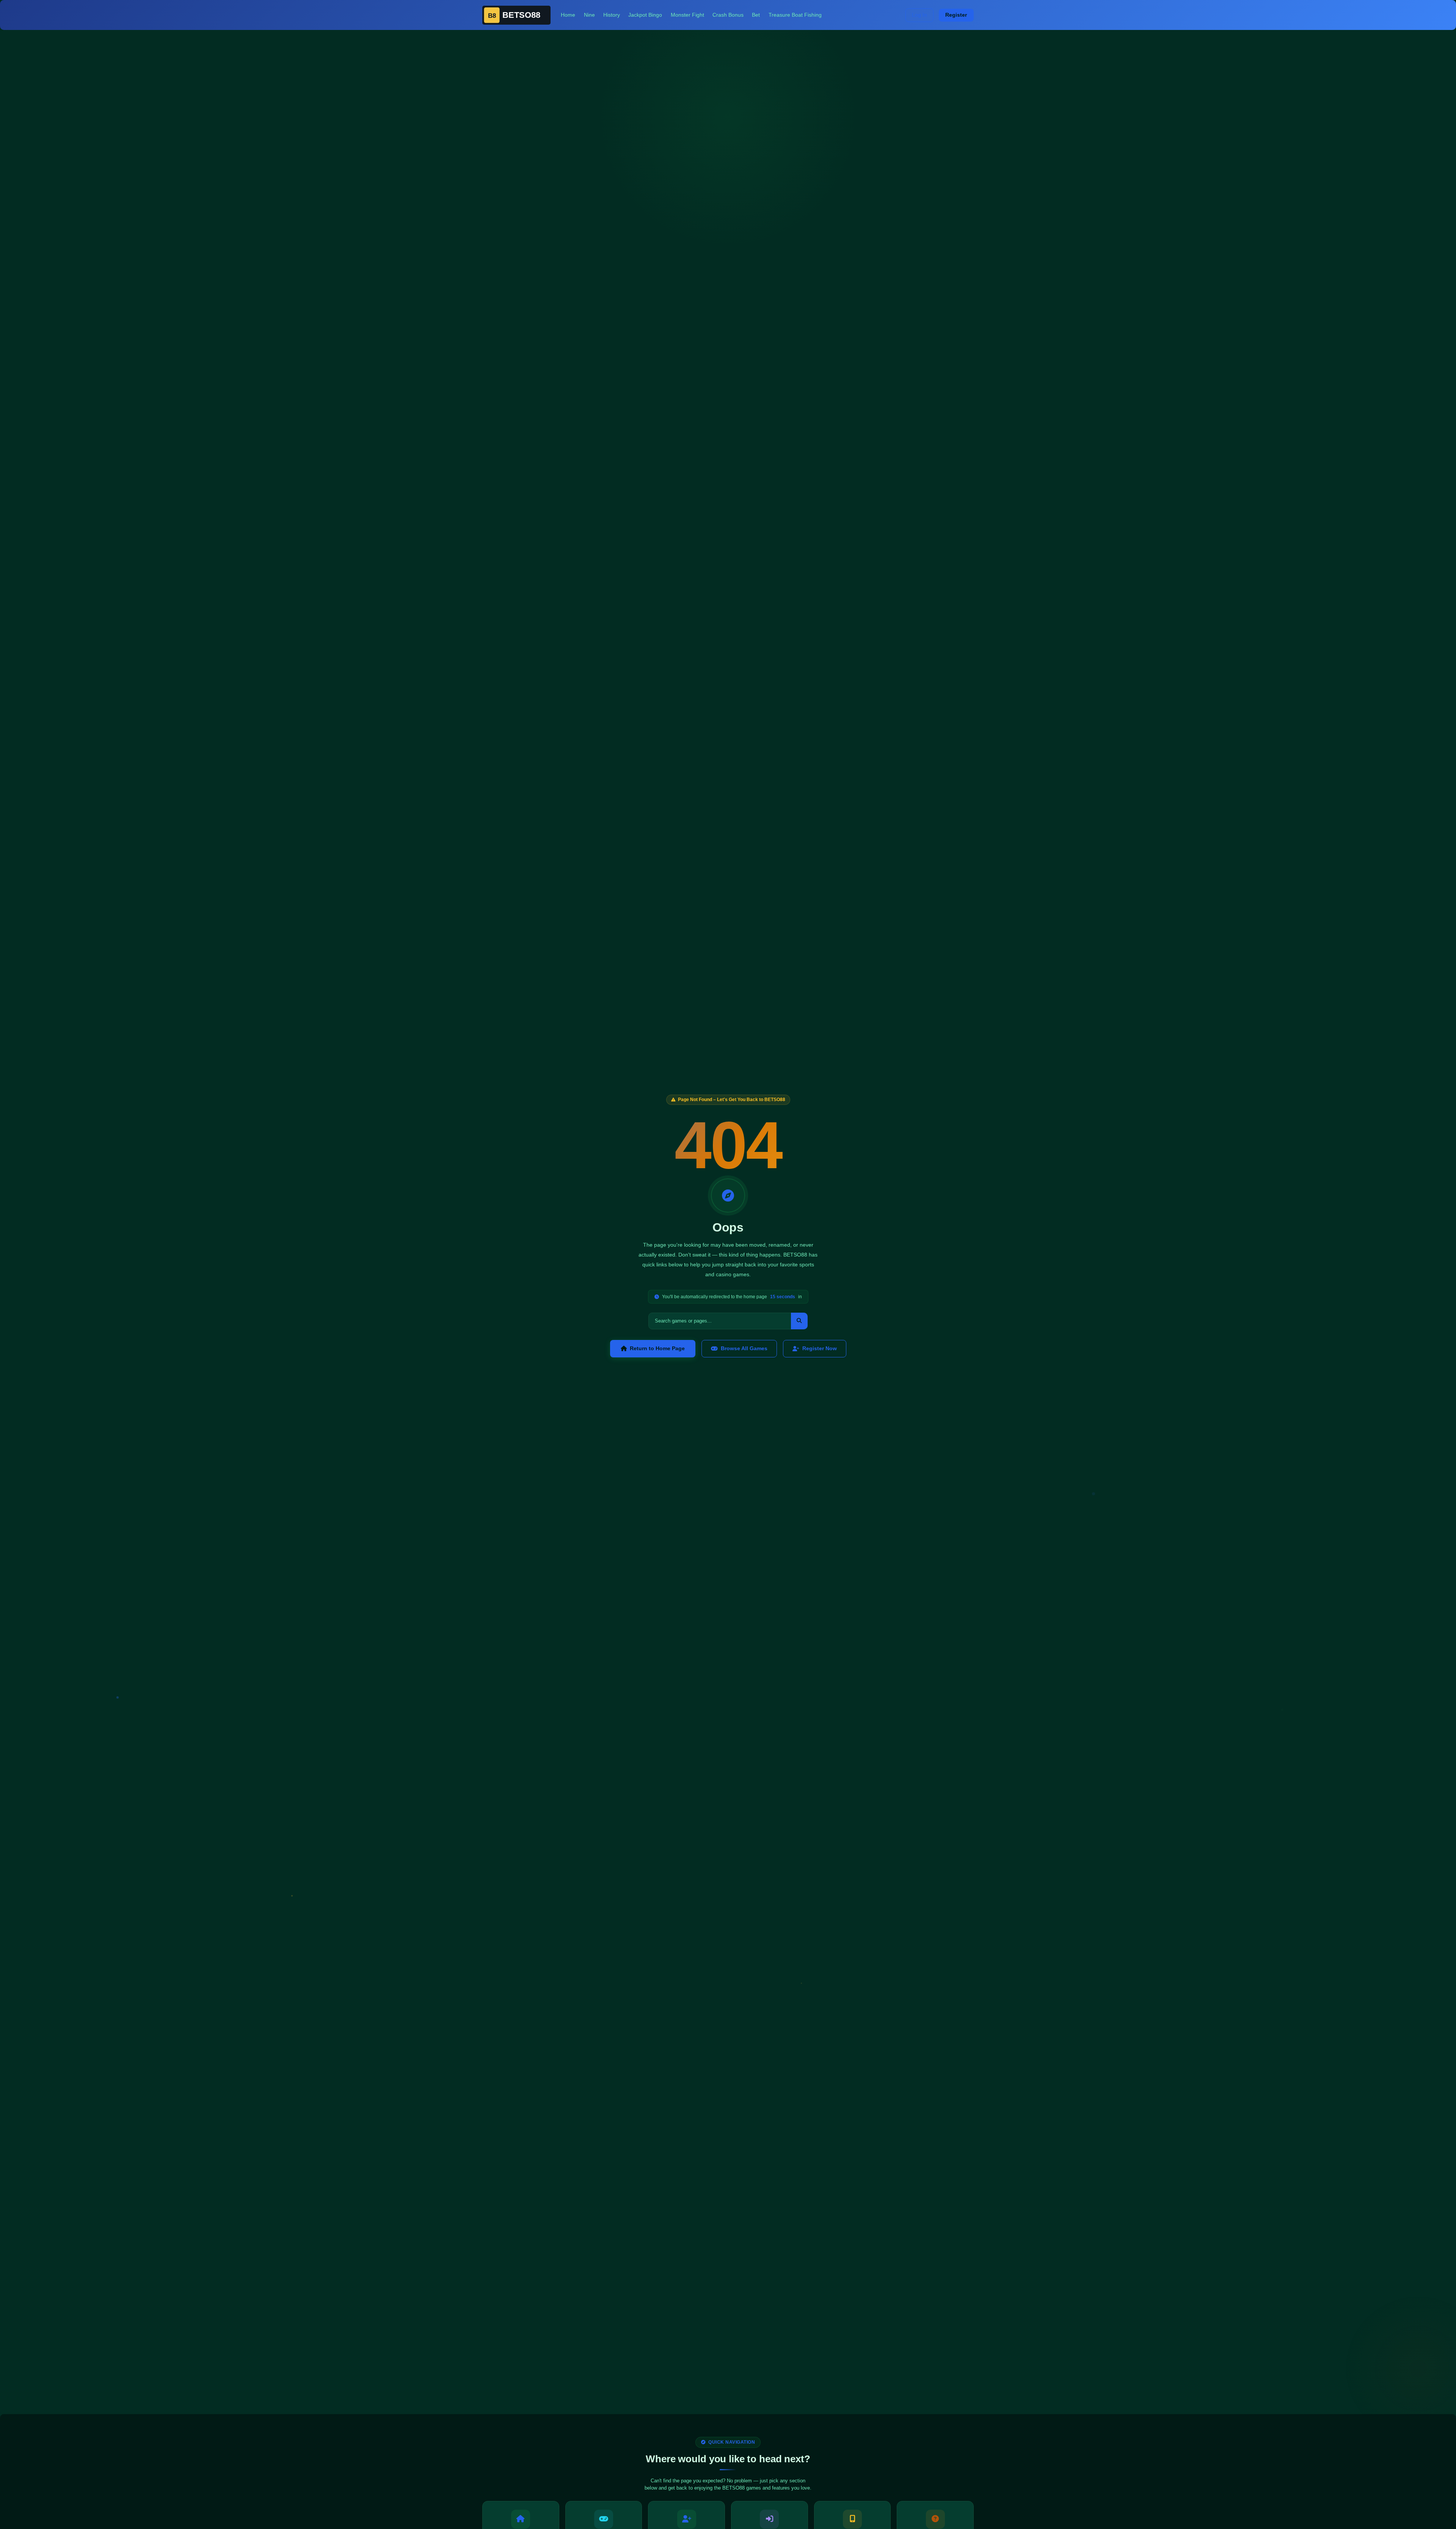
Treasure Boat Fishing (795, 15)
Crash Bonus (728, 15)
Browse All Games (744, 1348)
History (612, 15)
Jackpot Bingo (645, 15)
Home (568, 15)
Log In (919, 15)
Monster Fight (687, 15)
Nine (589, 15)
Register (956, 15)
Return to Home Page (657, 1348)
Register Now (820, 1348)
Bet (756, 15)
